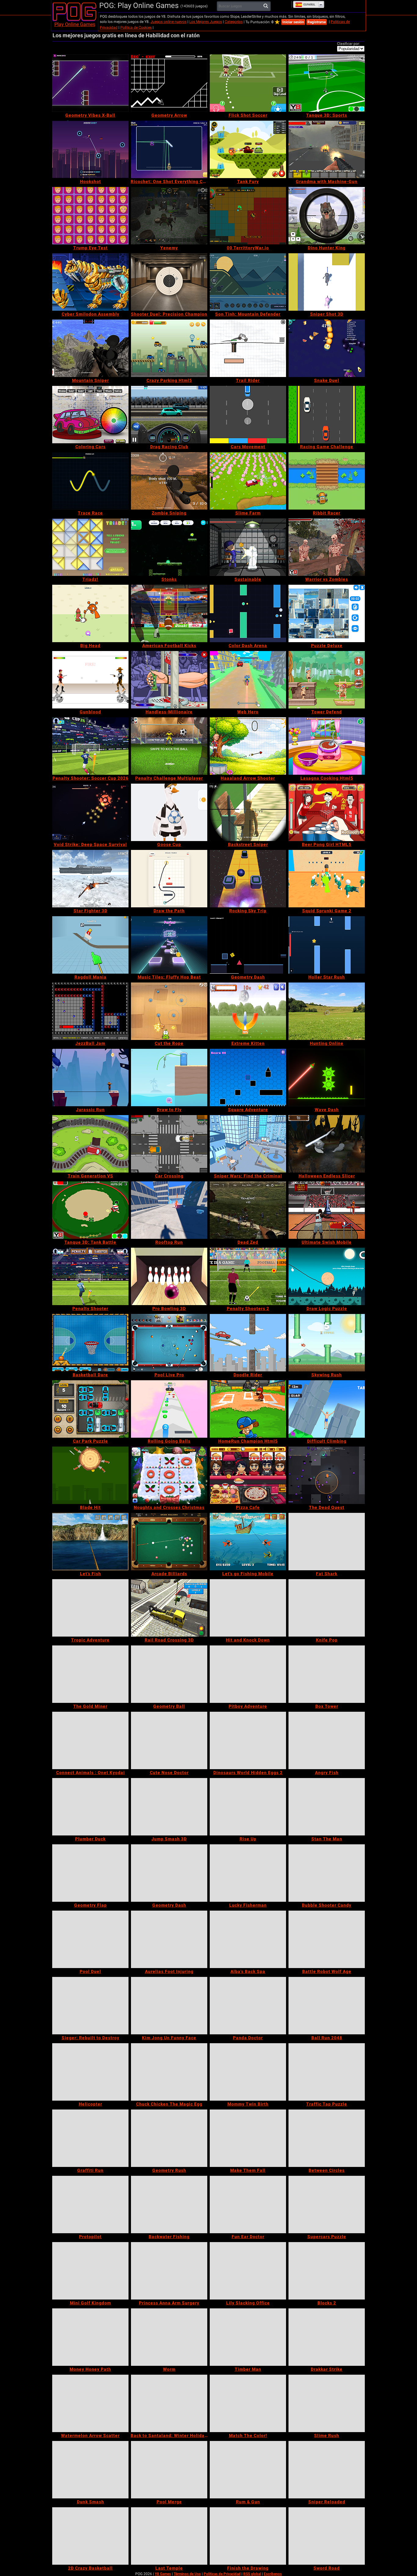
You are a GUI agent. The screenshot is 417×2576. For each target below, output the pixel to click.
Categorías (234, 22)
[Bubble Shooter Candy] (327, 1873)
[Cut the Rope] (169, 1011)
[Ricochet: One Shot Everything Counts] (169, 149)
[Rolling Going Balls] (169, 1409)
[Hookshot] (90, 149)
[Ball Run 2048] (327, 2006)
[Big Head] (90, 613)
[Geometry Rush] (169, 2138)
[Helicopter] (90, 2072)
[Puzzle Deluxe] (327, 613)
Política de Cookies (136, 27)
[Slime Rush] (327, 2403)
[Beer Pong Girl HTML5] (327, 812)
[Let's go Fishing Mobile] (248, 1542)
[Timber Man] (248, 2337)
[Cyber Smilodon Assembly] (90, 282)
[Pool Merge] (169, 2470)
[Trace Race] (90, 481)
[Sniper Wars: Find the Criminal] (248, 1144)
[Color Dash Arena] (248, 613)
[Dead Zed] (248, 1210)
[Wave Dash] (327, 1078)
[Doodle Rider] (248, 1343)
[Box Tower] (327, 1674)
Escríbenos (273, 2574)
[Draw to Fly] (169, 1078)
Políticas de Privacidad (222, 2574)
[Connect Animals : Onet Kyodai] (90, 1740)
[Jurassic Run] (90, 1078)
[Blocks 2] (327, 2271)
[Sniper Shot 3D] (327, 282)
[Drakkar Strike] (327, 2337)
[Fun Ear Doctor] (248, 2205)
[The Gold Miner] (90, 1674)
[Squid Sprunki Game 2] (327, 879)
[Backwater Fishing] (169, 2205)
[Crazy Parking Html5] (169, 348)
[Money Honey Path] (90, 2337)
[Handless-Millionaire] (169, 680)
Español (309, 5)
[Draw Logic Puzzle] (327, 1276)
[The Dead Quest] (327, 1475)
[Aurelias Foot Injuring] (169, 1939)
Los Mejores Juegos (206, 22)
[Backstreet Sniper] (248, 812)
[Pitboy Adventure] (248, 1674)
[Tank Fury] (248, 149)
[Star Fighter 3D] (90, 879)
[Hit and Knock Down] (248, 1608)
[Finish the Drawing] (248, 2536)
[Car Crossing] (169, 1144)
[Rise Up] (248, 1807)
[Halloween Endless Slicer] (327, 1144)
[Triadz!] (90, 547)
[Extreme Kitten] (248, 1011)
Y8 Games (163, 2574)
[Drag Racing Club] (169, 415)
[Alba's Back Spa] (248, 1939)
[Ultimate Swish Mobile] (327, 1210)
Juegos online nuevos (169, 22)
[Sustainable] (248, 547)
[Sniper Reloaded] (327, 2470)
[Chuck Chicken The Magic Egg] (169, 2072)
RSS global (252, 2574)
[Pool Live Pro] (169, 1343)
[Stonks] (169, 547)
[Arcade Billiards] (169, 1542)
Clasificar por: (348, 44)
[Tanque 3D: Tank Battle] (90, 1210)
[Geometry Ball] (169, 1674)
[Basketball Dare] (90, 1343)
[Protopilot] (90, 2205)
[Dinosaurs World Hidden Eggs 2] (248, 1740)
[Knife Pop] (327, 1608)
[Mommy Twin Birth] (248, 2072)
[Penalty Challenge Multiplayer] (169, 746)
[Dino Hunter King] (327, 216)
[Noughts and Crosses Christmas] (169, 1475)
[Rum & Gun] (248, 2470)
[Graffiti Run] (90, 2138)
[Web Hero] (248, 680)
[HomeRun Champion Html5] (248, 1409)
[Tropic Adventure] (90, 1608)
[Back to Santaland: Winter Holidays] (169, 2403)
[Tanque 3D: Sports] (327, 83)
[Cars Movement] (248, 415)
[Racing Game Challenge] (327, 415)
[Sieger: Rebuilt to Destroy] (90, 2006)
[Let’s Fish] (90, 1542)
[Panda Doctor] (248, 2006)
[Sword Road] (327, 2536)
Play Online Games (75, 24)
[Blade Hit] (90, 1475)
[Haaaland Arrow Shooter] (248, 746)
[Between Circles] (327, 2138)
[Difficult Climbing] (327, 1409)
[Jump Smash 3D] (169, 1807)
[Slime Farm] (248, 481)
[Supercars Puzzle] (327, 2205)
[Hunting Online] (327, 1011)
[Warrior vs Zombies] (327, 547)
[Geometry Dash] (248, 945)
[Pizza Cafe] (248, 1475)
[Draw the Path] (169, 879)
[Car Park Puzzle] (90, 1409)
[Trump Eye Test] (90, 216)
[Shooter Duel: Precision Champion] (169, 282)
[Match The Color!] (248, 2403)
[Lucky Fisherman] (248, 1873)
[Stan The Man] (327, 1807)
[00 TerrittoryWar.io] (248, 216)
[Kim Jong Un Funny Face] (169, 2006)
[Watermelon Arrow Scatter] (90, 2403)
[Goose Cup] (169, 812)
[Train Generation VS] (90, 1144)
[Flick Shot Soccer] (248, 83)
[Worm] (169, 2337)
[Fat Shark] (327, 1542)
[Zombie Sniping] (169, 481)
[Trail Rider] (248, 348)
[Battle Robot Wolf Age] (327, 1939)
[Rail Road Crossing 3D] (169, 1608)
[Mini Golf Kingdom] (90, 2271)
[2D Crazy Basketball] (90, 2536)
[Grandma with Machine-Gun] (327, 149)
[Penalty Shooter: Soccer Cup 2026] (90, 746)
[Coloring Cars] (90, 415)
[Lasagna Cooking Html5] (327, 746)
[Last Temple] (169, 2536)
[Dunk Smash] (90, 2470)
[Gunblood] (90, 680)
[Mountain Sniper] (90, 348)
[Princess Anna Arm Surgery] (169, 2271)
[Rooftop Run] (169, 1210)
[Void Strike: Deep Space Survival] (90, 812)
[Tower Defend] (327, 680)
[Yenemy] (169, 216)
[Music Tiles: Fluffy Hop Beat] (169, 945)
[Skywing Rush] (327, 1343)
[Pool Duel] (90, 1939)
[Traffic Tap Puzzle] (327, 2072)
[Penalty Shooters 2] (248, 1276)
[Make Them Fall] (248, 2138)
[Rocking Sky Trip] (248, 879)
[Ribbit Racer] (327, 481)
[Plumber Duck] (90, 1807)
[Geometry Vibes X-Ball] (90, 83)
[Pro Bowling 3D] (169, 1276)
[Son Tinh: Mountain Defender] (248, 282)
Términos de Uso (187, 2574)
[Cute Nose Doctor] (169, 1740)
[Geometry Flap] (90, 1873)
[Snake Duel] (327, 348)
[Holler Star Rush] (327, 945)
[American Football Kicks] (169, 613)
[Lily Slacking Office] (248, 2271)
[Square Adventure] (248, 1078)
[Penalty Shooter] (90, 1276)
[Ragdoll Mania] (90, 945)
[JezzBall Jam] (90, 1011)
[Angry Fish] (327, 1740)
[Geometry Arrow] (169, 83)
